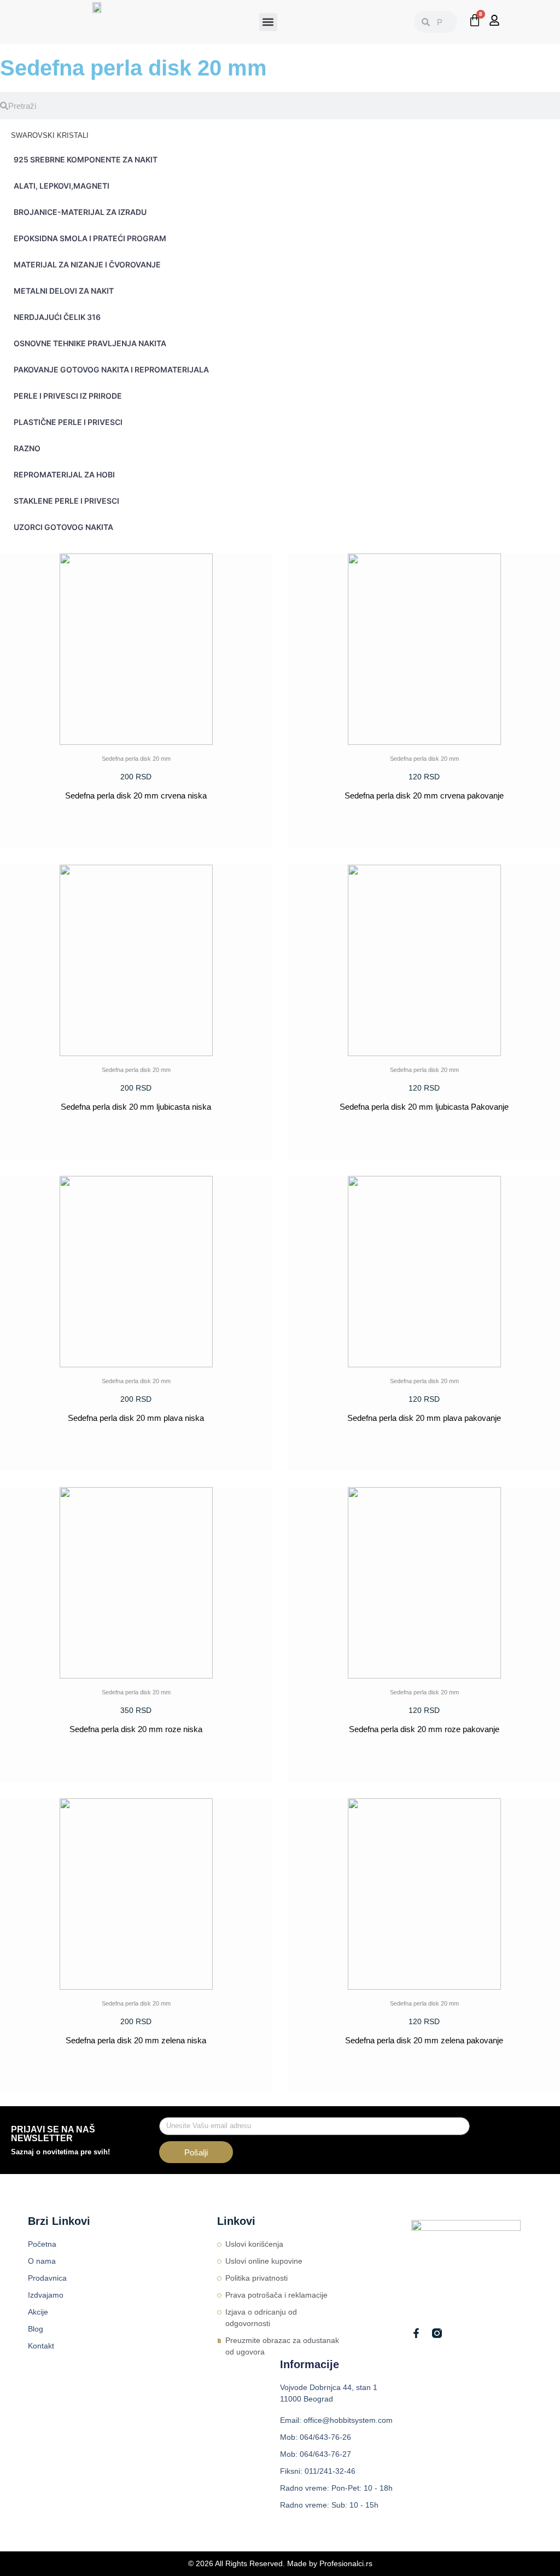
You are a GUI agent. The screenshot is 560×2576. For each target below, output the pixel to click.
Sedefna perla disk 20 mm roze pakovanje (424, 1729)
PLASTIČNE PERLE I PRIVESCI (68, 422)
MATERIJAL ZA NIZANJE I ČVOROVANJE (87, 264)
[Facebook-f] (416, 2333)
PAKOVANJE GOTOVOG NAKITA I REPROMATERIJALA (111, 369)
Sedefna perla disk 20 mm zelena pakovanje (424, 2040)
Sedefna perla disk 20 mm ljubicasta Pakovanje (424, 1107)
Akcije (38, 2312)
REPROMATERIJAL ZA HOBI (64, 474)
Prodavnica (47, 2278)
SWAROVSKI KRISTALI (50, 135)
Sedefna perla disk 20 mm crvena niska (136, 795)
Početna (42, 2244)
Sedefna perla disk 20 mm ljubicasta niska (136, 1107)
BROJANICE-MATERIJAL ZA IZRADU (80, 212)
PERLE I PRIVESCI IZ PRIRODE (68, 396)
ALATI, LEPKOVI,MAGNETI (62, 186)
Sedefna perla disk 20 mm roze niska (136, 1729)
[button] (268, 22)
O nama (42, 2261)
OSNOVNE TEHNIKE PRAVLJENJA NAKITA (90, 343)
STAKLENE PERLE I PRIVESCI (66, 501)
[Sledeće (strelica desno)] (541, 1288)
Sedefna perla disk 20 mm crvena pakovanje (424, 795)
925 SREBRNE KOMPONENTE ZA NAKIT (86, 159)
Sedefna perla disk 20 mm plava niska (136, 1418)
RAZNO (27, 448)
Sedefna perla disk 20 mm (136, 759)
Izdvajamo (46, 2295)
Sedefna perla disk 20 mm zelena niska (136, 2040)
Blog (36, 2329)
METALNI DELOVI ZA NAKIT (64, 291)
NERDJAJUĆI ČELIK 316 (57, 317)
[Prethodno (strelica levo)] (19, 1288)
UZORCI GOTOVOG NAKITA (63, 527)
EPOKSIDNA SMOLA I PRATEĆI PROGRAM (90, 238)
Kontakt (41, 2346)
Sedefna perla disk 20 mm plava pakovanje (424, 1418)
